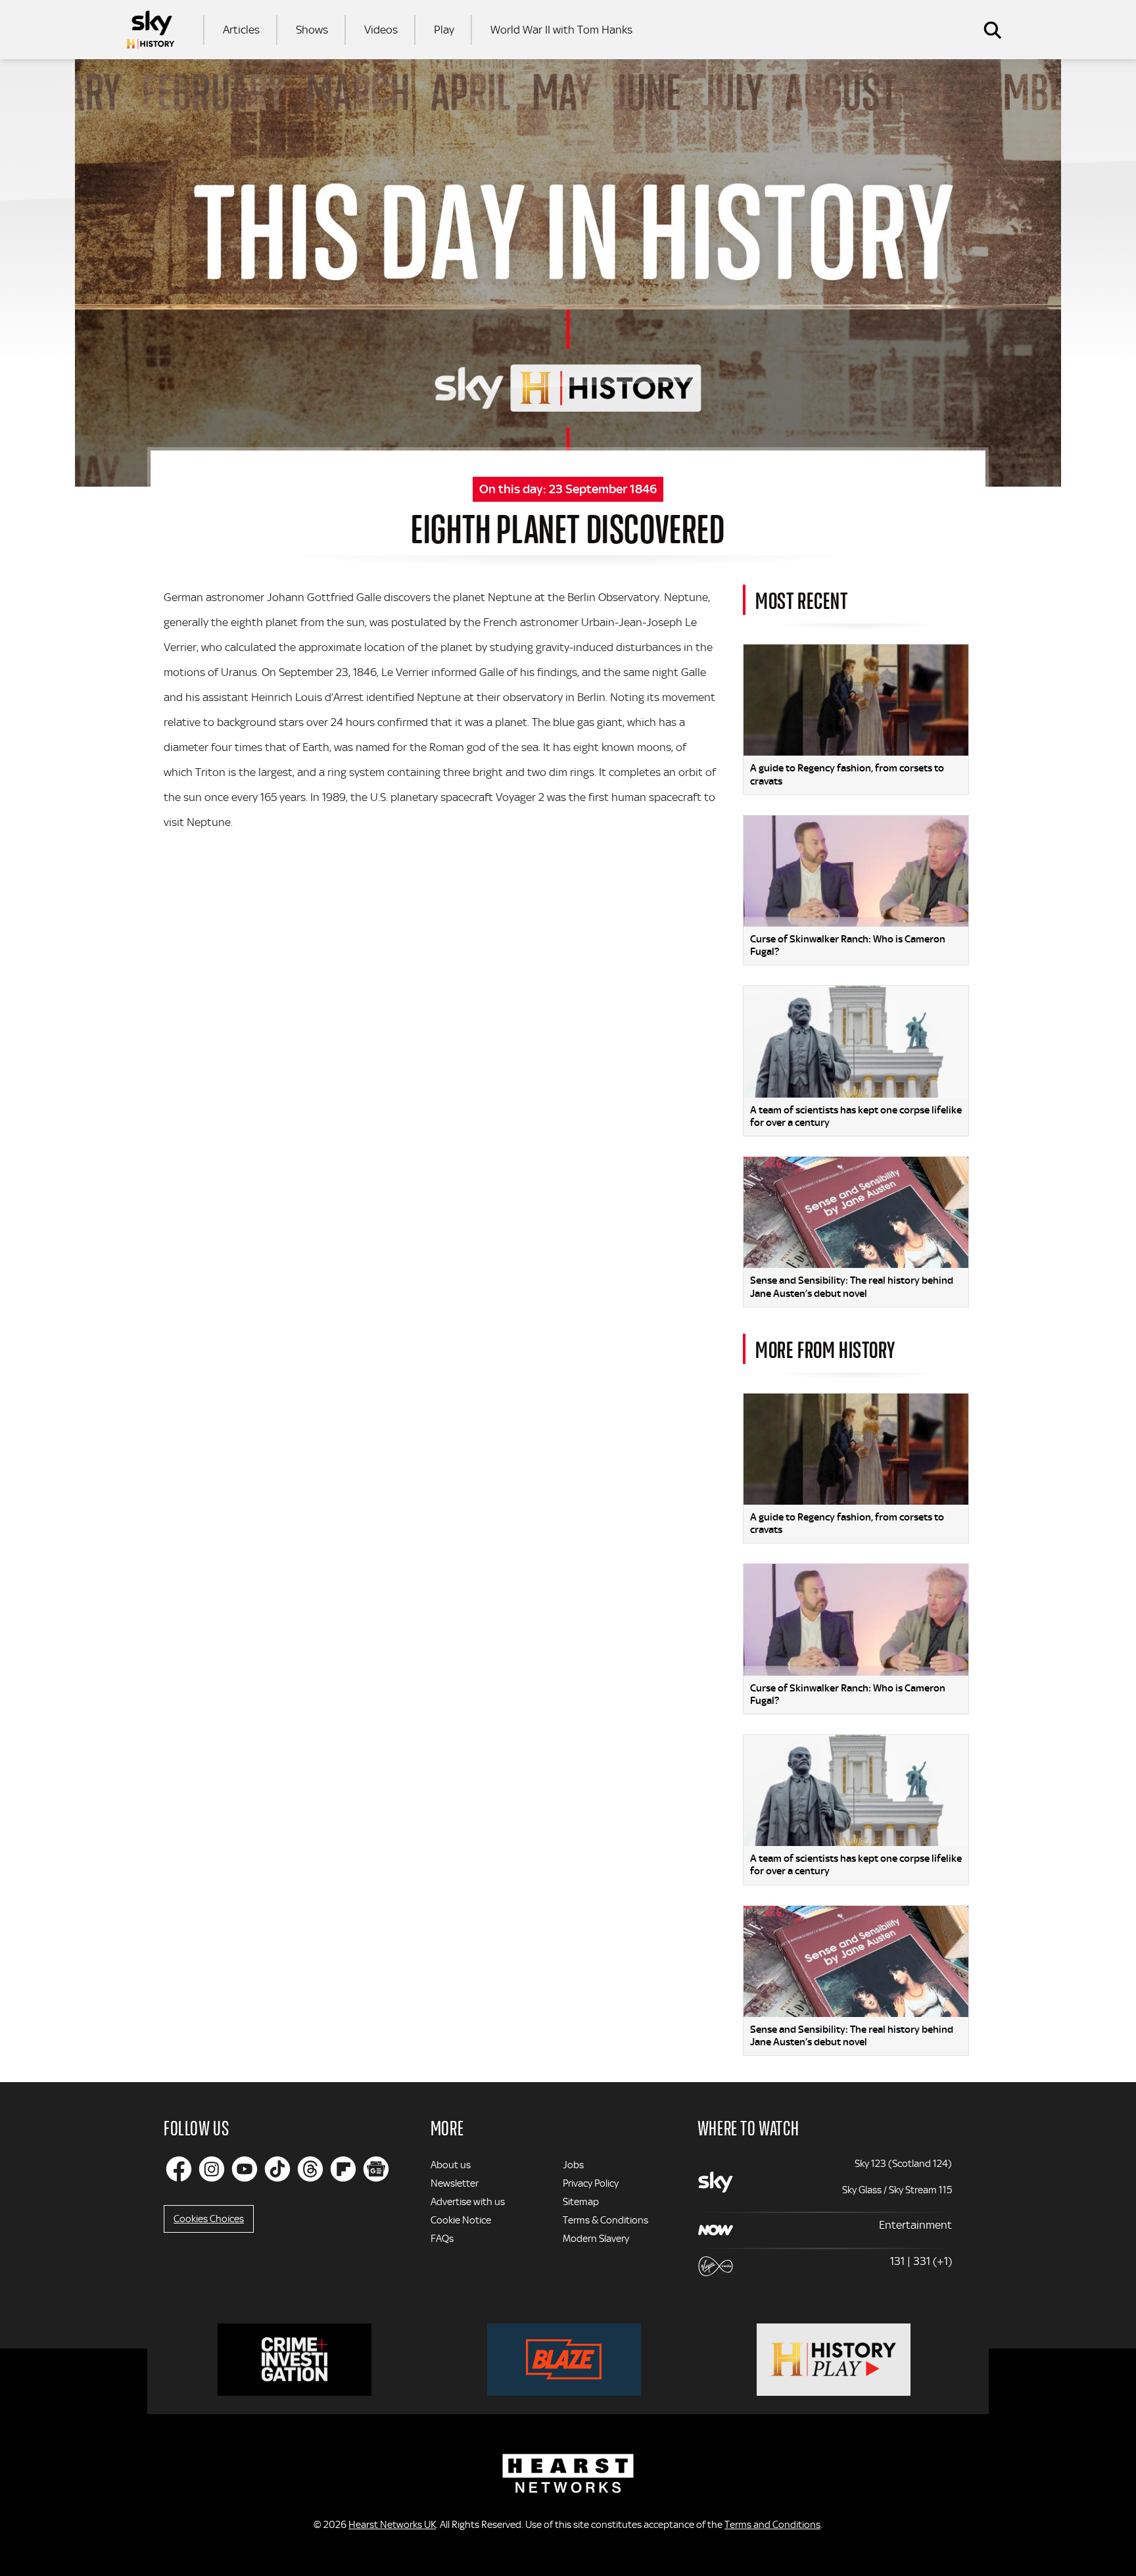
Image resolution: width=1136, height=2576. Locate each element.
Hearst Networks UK (392, 2525)
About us (451, 2165)
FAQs (442, 2239)
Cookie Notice (461, 2220)
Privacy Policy (591, 2183)
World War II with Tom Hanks (561, 30)
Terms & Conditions (605, 2220)
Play (444, 30)
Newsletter (455, 2183)
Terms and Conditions (772, 2525)
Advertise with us (468, 2202)
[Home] (151, 30)
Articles (241, 30)
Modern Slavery (596, 2239)
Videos (381, 30)
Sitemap (581, 2202)
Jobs (573, 2165)
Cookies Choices (209, 2219)
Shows (312, 30)
